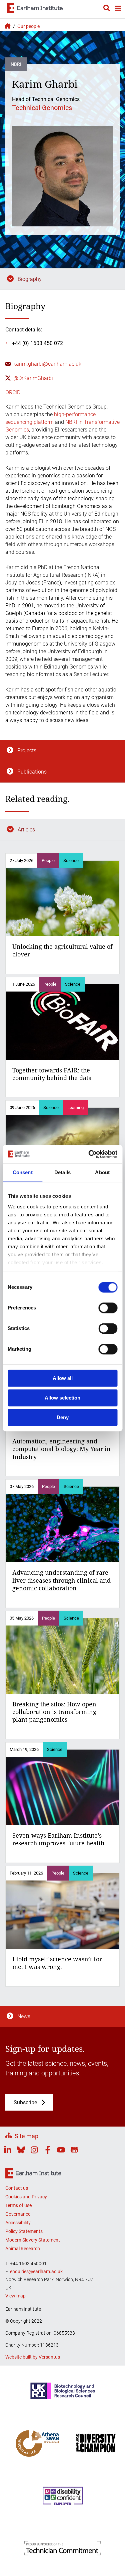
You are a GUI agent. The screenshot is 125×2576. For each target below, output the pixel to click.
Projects (27, 750)
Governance (18, 2214)
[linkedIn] (8, 2151)
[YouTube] (61, 2151)
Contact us (17, 2188)
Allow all (63, 1378)
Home (7, 26)
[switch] (108, 1308)
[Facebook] (48, 2151)
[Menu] (118, 9)
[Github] (74, 2151)
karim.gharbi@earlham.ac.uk (47, 364)
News (24, 2016)
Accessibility (18, 2223)
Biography (30, 279)
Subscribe (25, 2102)
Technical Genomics (42, 108)
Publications (32, 772)
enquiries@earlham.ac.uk (36, 2271)
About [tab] (102, 1172)
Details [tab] (62, 1172)
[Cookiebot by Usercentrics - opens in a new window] (89, 1154)
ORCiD (13, 392)
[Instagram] (34, 2151)
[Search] (107, 9)
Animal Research (23, 2249)
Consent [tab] (23, 1172)
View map (15, 2296)
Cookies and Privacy (26, 2197)
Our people (28, 26)
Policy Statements (24, 2231)
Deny (63, 1417)
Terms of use (18, 2205)
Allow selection (62, 1398)
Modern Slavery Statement (33, 2240)
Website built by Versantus (33, 2357)
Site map (26, 2136)
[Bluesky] (21, 2151)
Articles (26, 830)
